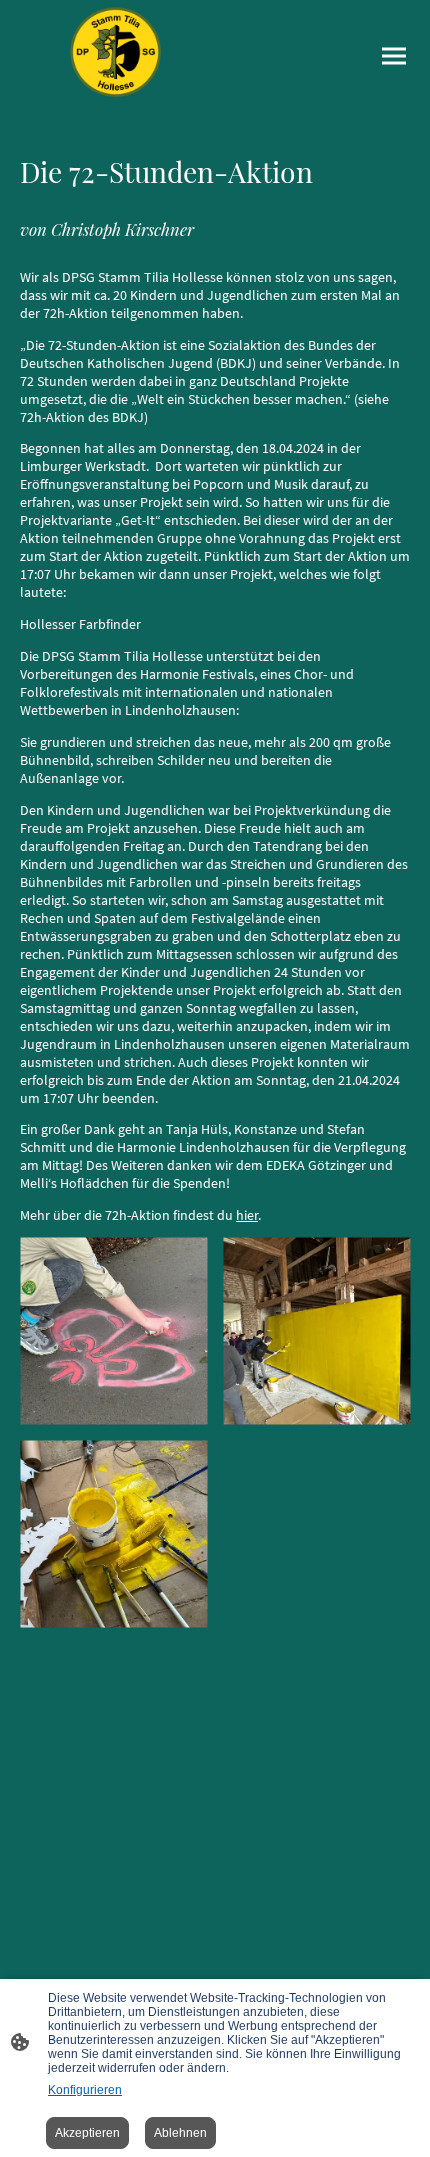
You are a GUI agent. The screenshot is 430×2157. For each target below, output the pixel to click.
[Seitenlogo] (115, 52)
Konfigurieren (85, 2090)
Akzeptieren (87, 2133)
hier (247, 1215)
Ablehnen (180, 2133)
